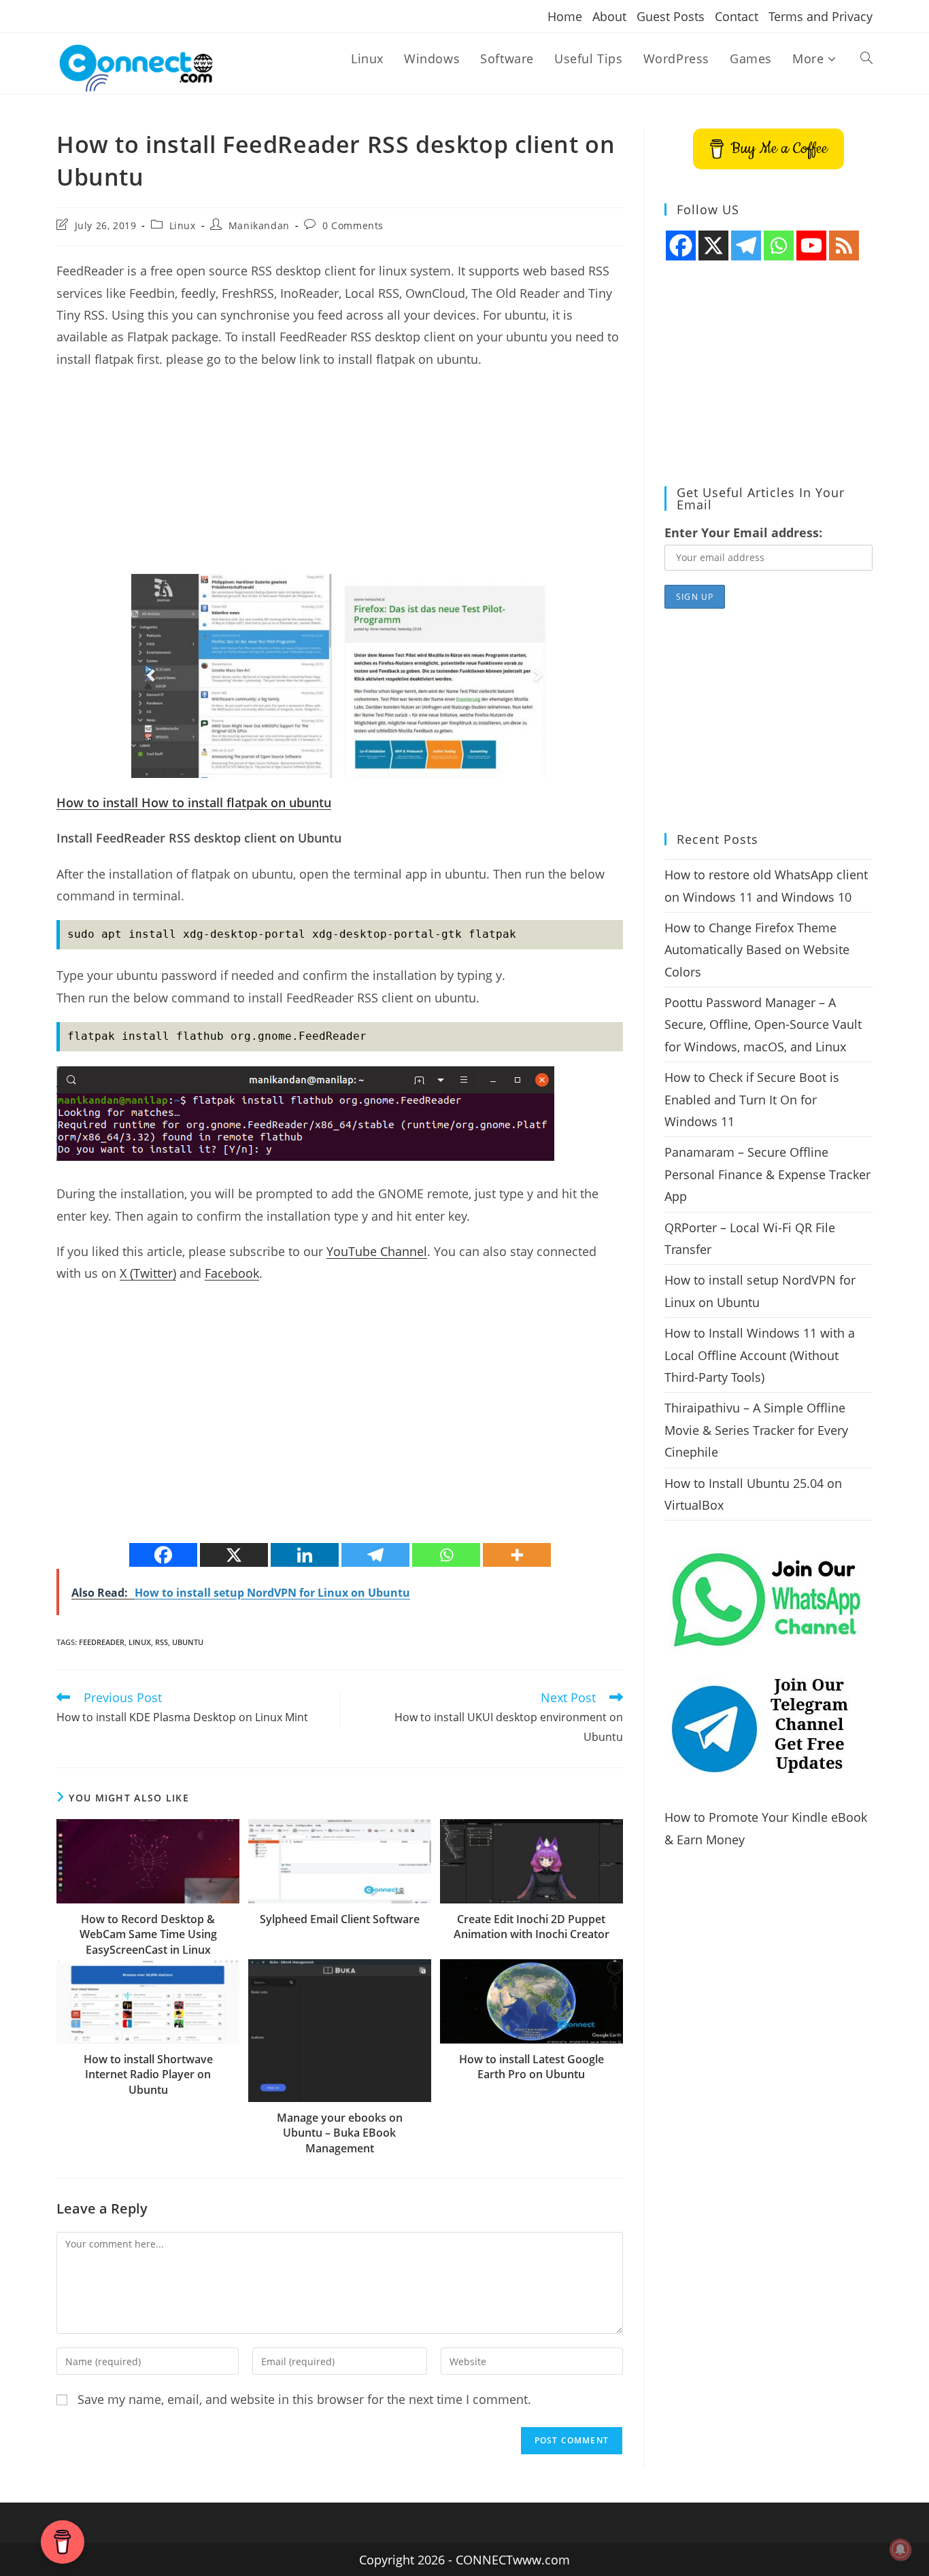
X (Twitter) (148, 1273)
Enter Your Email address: (743, 532)
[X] (234, 1555)
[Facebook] (163, 1555)
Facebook (232, 1273)
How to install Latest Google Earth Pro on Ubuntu (531, 2067)
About (609, 16)
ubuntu (188, 1642)
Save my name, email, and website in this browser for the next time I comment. (304, 2399)
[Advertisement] (340, 479)
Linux (183, 225)
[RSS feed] (844, 245)
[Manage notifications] (900, 2549)
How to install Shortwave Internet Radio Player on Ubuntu (148, 2074)
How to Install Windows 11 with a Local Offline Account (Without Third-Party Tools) (760, 1355)
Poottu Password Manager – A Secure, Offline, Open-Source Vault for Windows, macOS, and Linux (763, 1024)
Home (565, 16)
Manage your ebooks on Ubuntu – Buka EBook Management (340, 2133)
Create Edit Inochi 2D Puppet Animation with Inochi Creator (531, 1927)
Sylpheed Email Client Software (340, 1919)
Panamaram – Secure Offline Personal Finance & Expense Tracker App (767, 1174)
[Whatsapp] (446, 1555)
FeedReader (102, 1642)
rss (162, 1642)
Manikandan (259, 225)
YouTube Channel (377, 1251)
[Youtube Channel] (811, 245)
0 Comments (353, 225)
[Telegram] (375, 1555)
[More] (517, 1555)
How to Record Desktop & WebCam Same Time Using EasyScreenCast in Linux (148, 1934)
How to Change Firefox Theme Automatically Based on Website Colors (757, 950)
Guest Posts (671, 16)
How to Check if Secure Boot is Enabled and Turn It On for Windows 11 (752, 1099)
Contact (737, 16)
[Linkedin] (305, 1555)
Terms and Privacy (821, 16)
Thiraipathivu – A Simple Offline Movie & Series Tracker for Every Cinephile (756, 1430)
